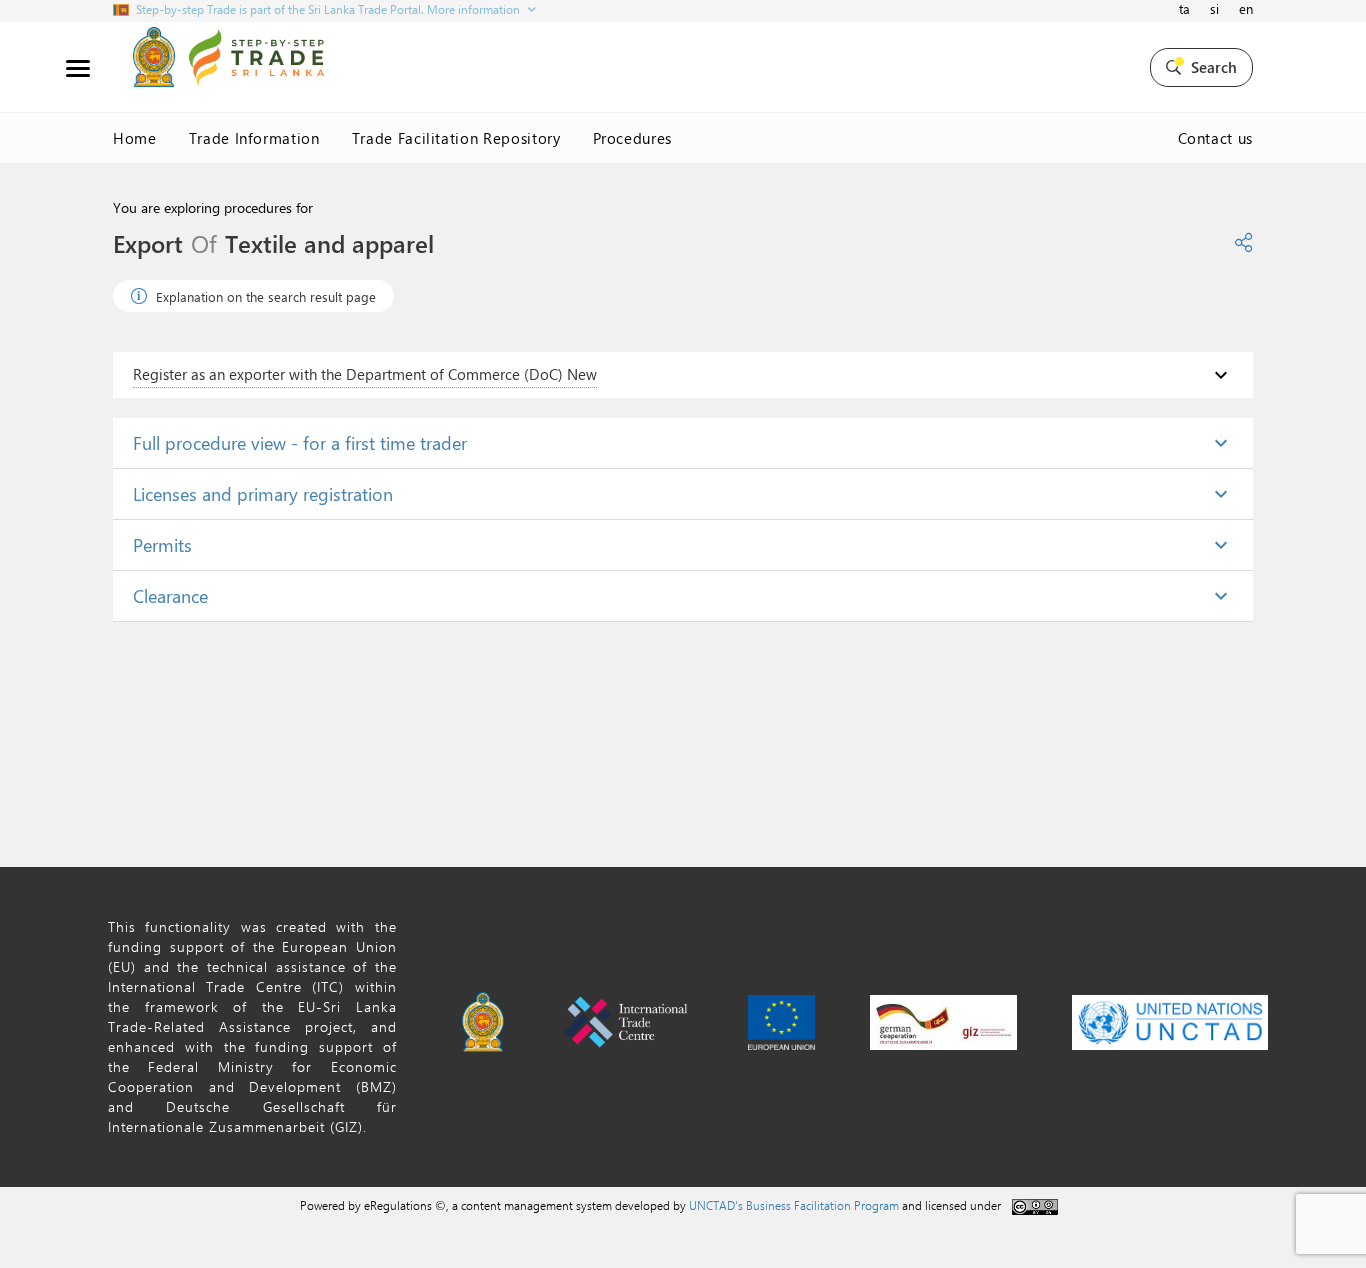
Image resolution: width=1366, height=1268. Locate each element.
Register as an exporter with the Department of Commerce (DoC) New (365, 374)
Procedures (633, 138)
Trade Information (254, 138)
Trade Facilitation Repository (456, 138)
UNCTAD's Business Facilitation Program (794, 1205)
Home (135, 138)
